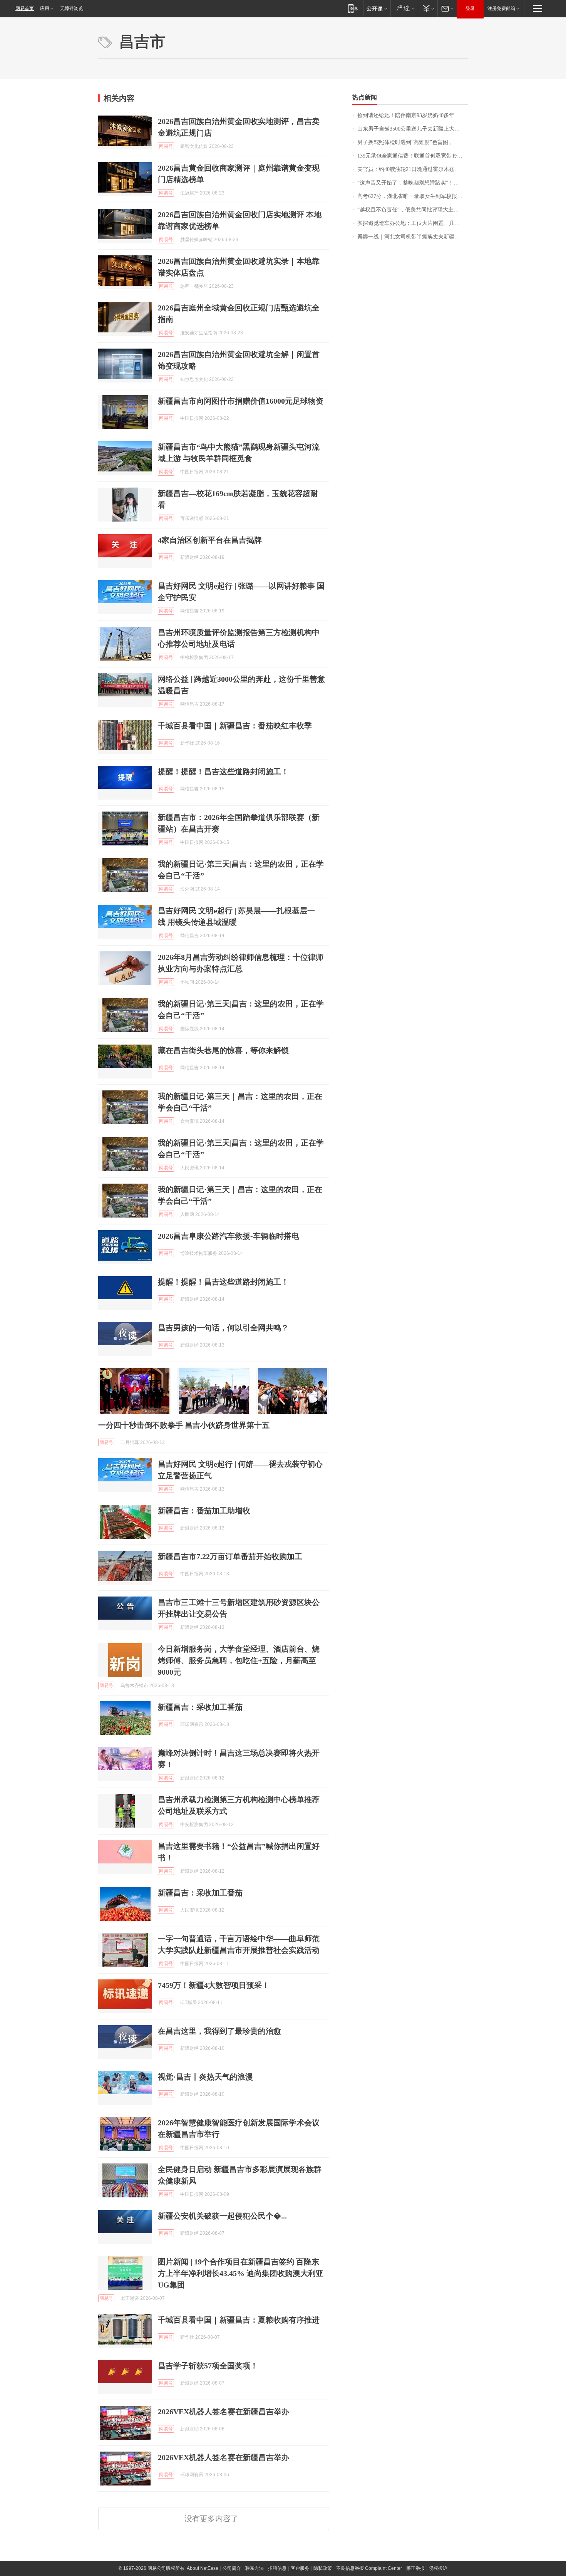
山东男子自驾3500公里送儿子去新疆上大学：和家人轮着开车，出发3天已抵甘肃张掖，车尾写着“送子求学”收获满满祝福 (413, 129)
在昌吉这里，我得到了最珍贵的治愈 (219, 2031)
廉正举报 (415, 2568)
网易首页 (25, 8)
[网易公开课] (377, 8)
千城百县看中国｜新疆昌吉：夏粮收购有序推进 (239, 2320)
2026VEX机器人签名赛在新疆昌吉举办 (224, 2412)
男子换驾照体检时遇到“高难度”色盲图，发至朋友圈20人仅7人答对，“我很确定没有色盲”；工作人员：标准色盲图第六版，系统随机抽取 (413, 142)
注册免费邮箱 (501, 8)
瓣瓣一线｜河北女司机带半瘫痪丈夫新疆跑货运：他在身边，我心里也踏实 (413, 237)
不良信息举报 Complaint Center (369, 2568)
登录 (470, 8)
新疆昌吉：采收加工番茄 (200, 1707)
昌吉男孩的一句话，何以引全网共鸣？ (223, 1328)
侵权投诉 (438, 2568)
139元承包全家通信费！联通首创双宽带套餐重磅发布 (413, 156)
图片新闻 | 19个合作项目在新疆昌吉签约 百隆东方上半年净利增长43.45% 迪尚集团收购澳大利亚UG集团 (241, 2273)
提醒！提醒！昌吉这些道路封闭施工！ (223, 771)
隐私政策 (323, 2568)
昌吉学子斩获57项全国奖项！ (208, 2366)
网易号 (166, 146)
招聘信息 (277, 2568)
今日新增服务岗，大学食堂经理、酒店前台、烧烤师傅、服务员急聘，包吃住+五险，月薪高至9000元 (239, 1660)
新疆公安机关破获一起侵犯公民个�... (222, 2216)
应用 (45, 8)
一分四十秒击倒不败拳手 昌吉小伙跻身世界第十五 (184, 1425)
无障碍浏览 (72, 8)
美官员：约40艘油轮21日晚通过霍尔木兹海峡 (411, 169)
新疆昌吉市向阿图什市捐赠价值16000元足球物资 (241, 401)
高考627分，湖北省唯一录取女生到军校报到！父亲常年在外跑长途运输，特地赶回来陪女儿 (413, 196)
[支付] (428, 8)
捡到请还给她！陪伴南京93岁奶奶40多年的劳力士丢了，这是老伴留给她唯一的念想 (413, 115)
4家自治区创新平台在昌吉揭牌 (210, 540)
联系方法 (255, 2568)
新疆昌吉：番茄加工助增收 (204, 1511)
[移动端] (353, 8)
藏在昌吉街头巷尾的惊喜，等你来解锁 (223, 1050)
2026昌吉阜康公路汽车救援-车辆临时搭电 (229, 1236)
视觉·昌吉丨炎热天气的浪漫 (205, 2077)
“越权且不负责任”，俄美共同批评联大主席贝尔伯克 (413, 210)
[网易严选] (404, 8)
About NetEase (203, 2568)
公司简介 (232, 2568)
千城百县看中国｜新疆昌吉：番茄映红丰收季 (235, 726)
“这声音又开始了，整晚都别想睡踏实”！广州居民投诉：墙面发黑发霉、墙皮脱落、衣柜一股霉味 (413, 183)
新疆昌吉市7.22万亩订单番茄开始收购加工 (230, 1556)
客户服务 (300, 2568)
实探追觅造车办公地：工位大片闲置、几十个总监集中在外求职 (413, 223)
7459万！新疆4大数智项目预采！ (214, 1985)
